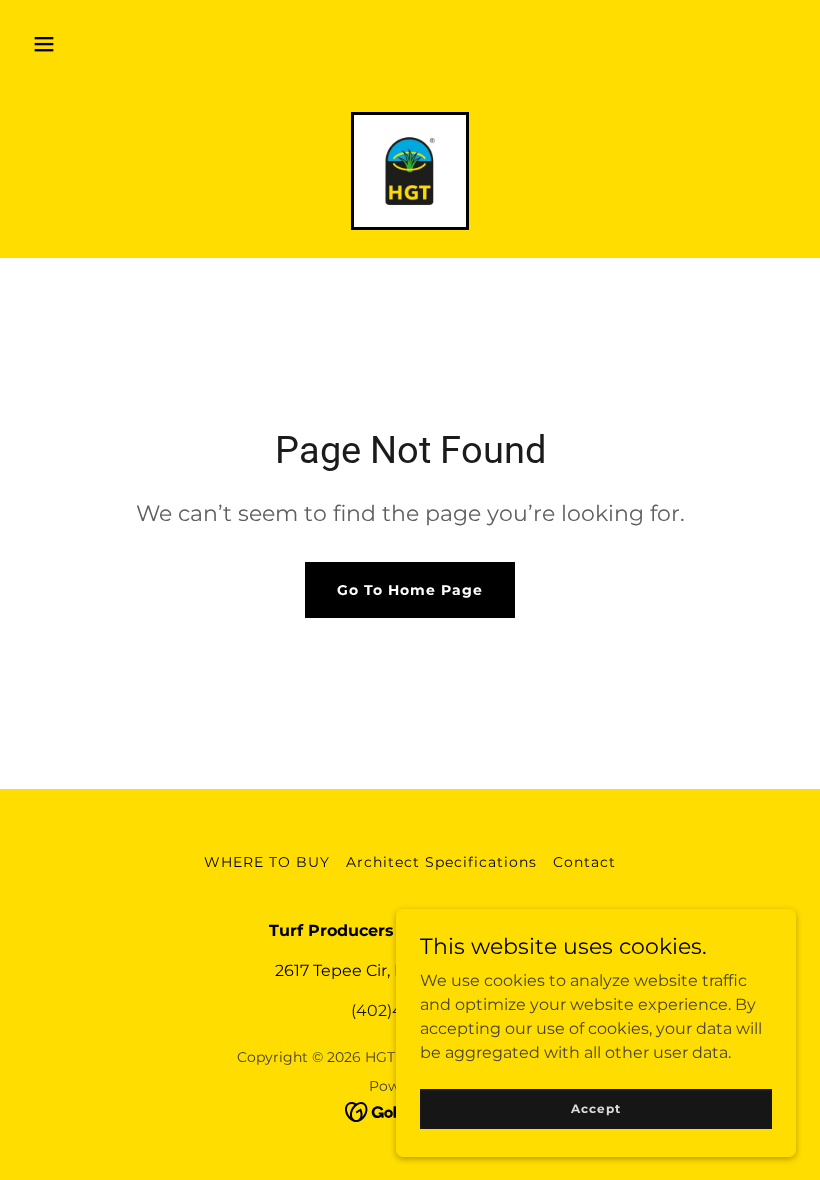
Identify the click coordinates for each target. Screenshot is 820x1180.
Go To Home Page (410, 590)
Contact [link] (584, 862)
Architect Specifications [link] (441, 862)
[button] (44, 44)
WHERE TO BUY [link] (267, 862)
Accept (595, 1108)
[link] (410, 171)
